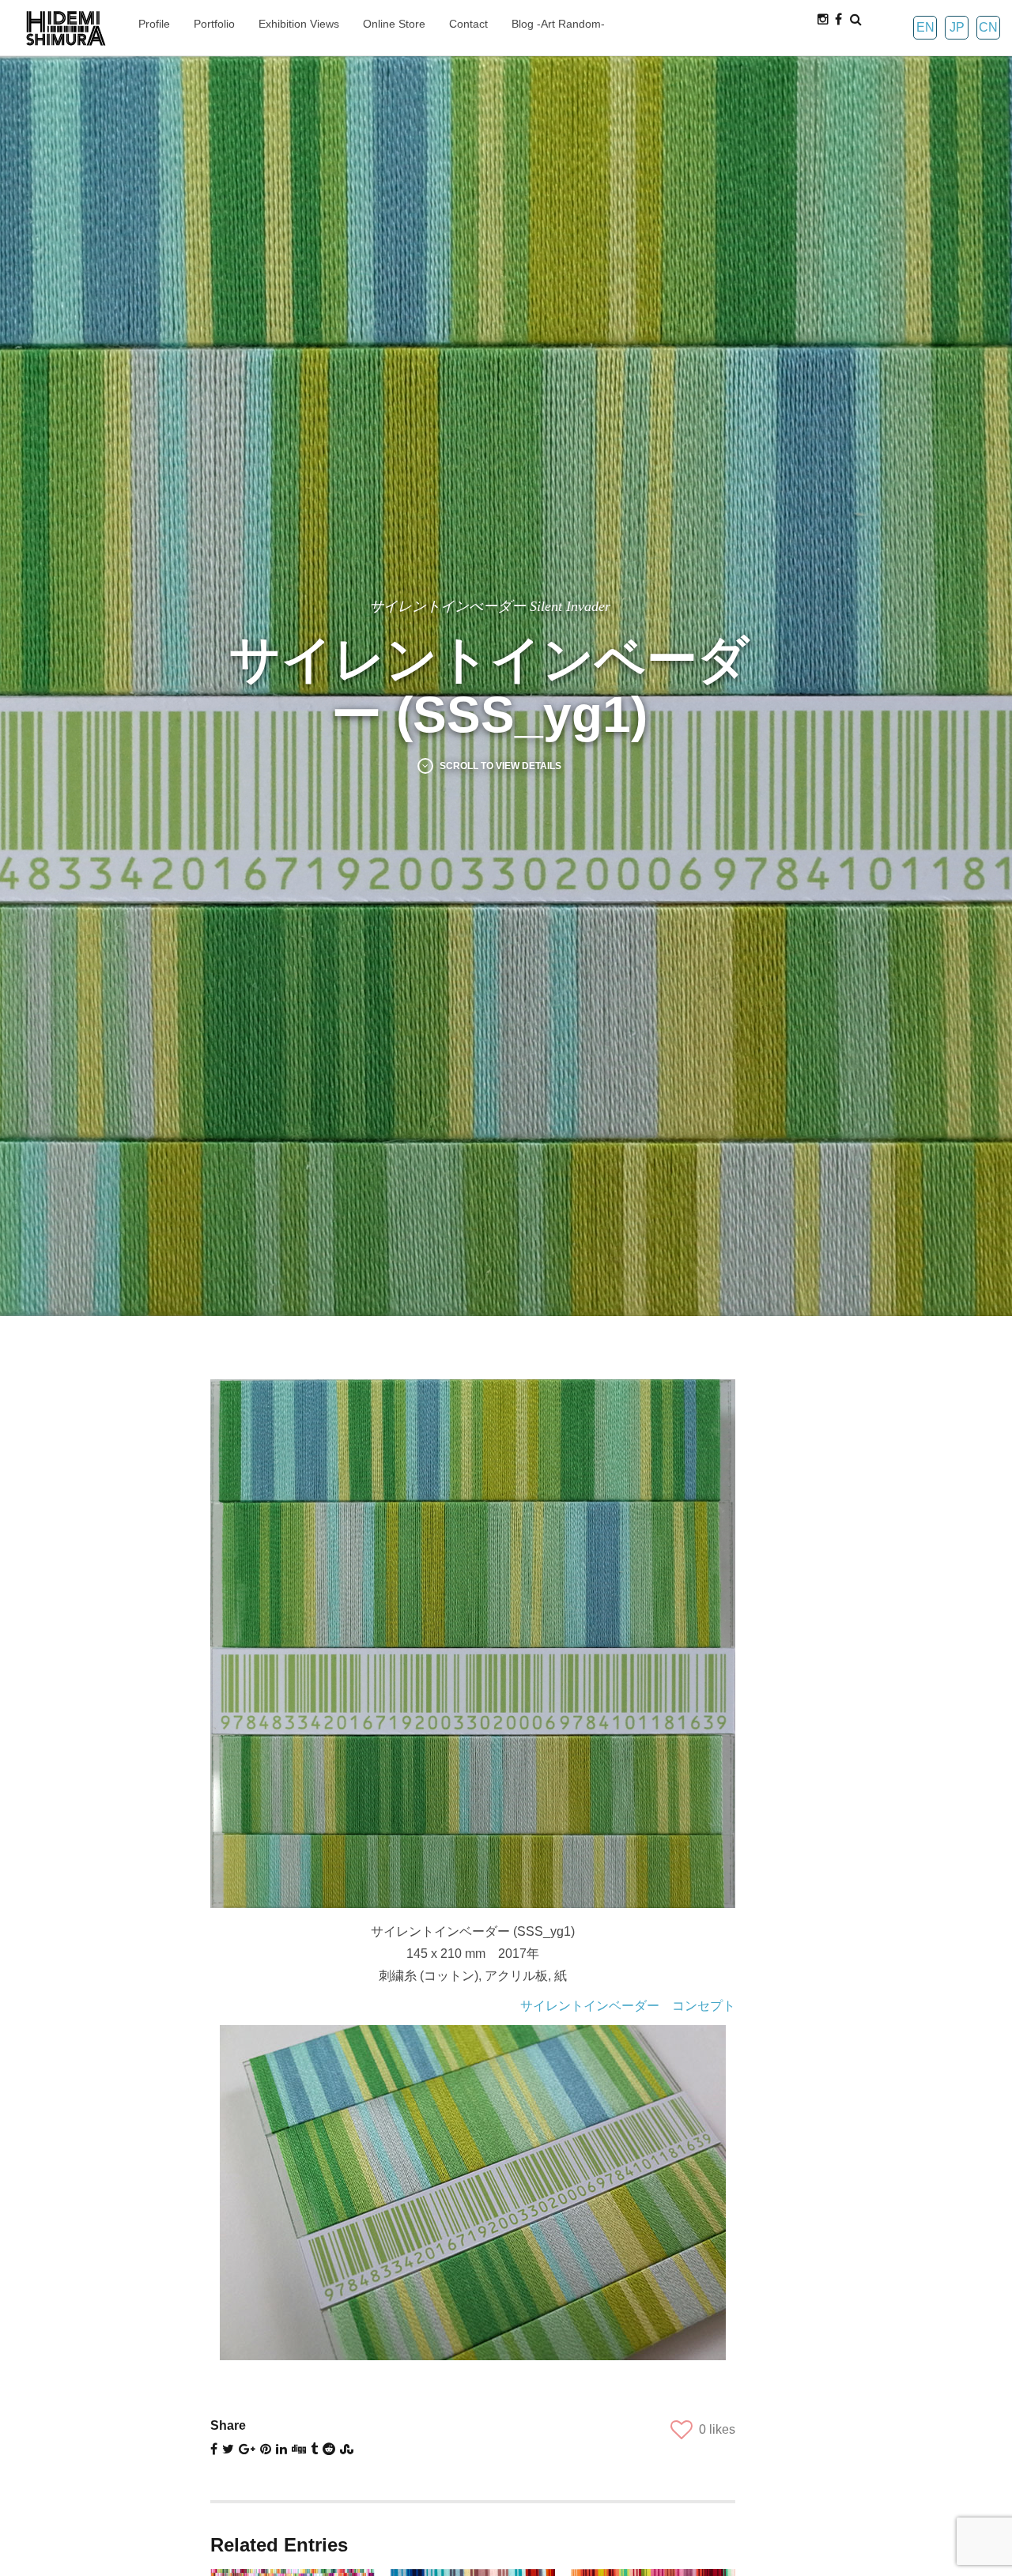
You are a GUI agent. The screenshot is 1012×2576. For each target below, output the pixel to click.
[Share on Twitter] (228, 2449)
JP (957, 27)
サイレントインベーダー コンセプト (628, 2006)
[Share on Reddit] (329, 2449)
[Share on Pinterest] (266, 2449)
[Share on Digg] (299, 2449)
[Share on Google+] (247, 2449)
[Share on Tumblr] (314, 2449)
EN (925, 27)
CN (988, 27)
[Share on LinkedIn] (281, 2449)
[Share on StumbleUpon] (347, 2449)
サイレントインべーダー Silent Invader (490, 606)
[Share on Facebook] (214, 2449)
